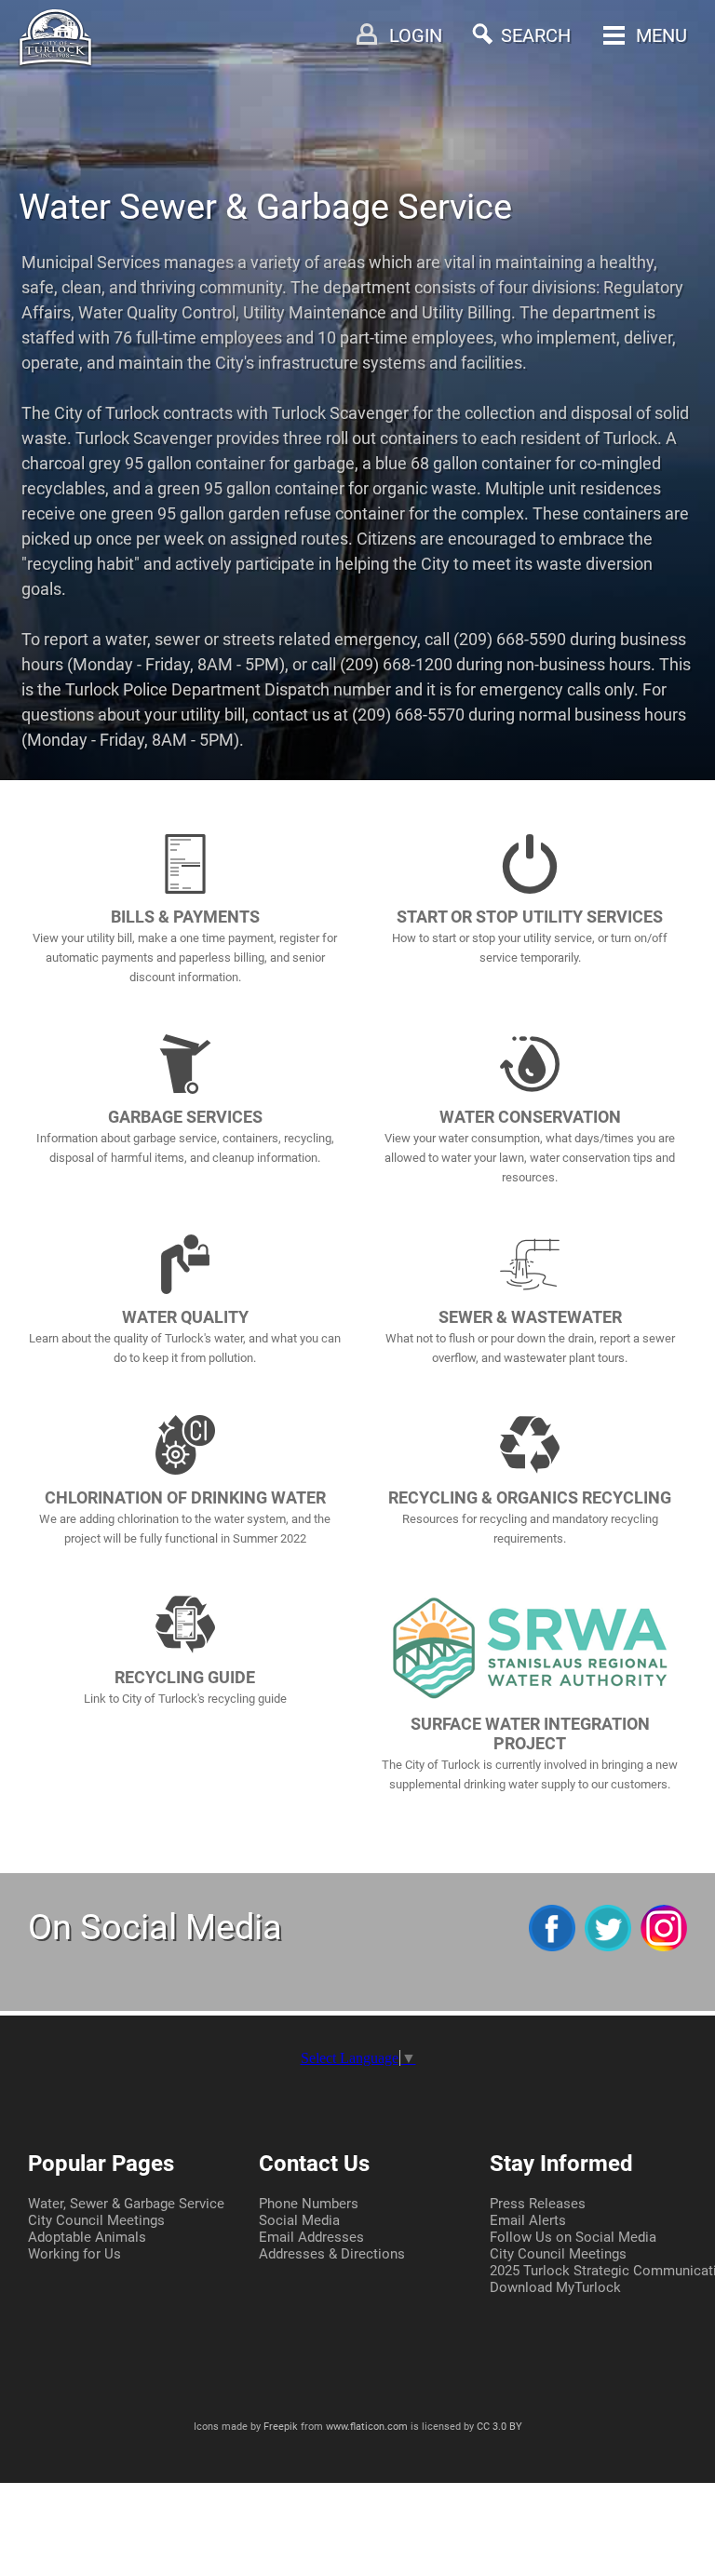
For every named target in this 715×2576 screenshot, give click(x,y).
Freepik (281, 2427)
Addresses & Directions (332, 2254)
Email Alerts (528, 2220)
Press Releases (538, 2204)
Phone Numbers (309, 2204)
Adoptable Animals (87, 2237)
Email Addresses (311, 2237)
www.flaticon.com (367, 2427)
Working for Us (74, 2254)
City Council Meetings (96, 2220)
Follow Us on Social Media (573, 2237)
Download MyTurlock (555, 2287)
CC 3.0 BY (499, 2427)
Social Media (299, 2220)
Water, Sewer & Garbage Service (126, 2204)
